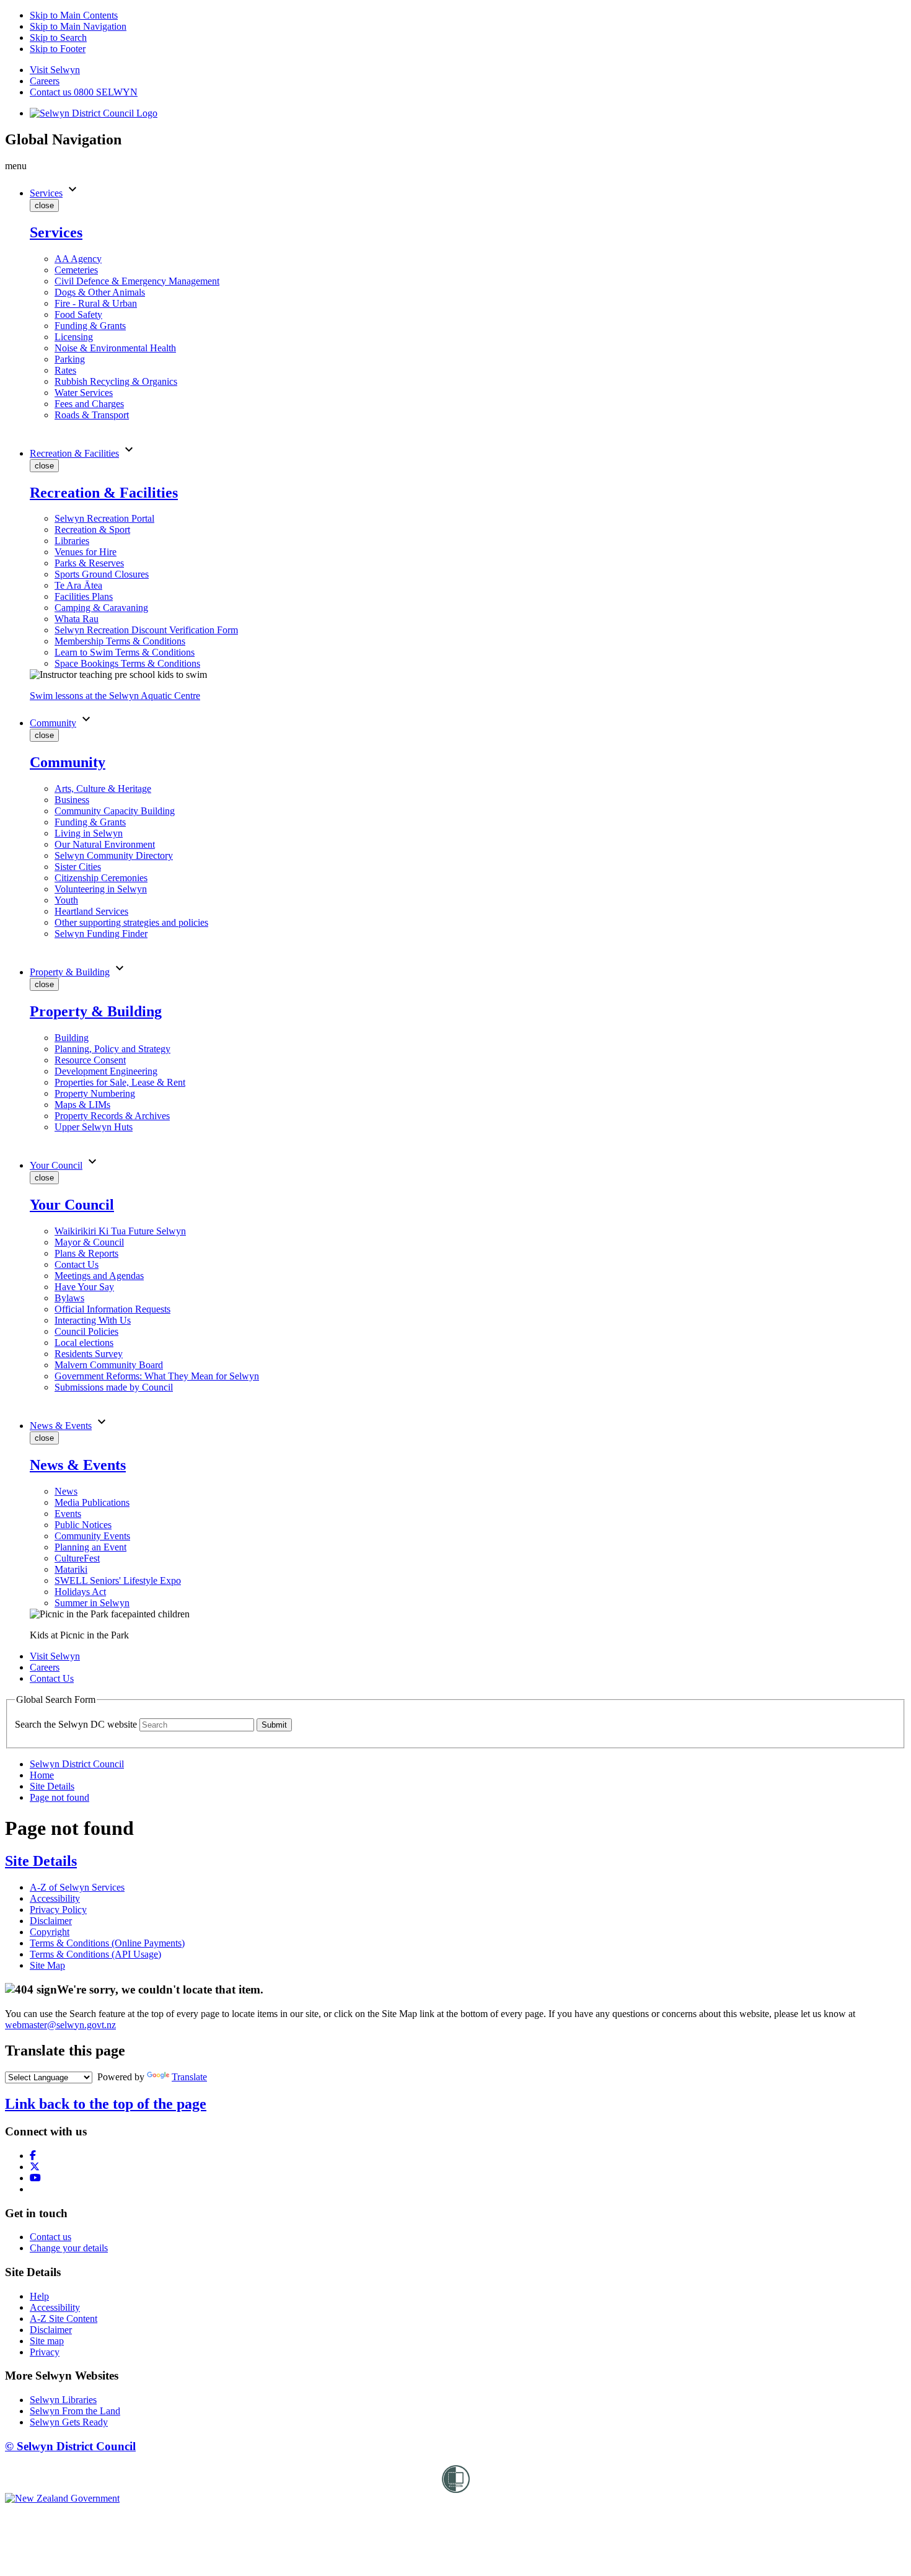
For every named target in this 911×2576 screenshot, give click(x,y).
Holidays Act (80, 1592)
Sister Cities (78, 867)
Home (42, 1775)
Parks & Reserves (89, 563)
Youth (66, 900)
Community (53, 723)
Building (72, 1038)
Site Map (47, 1965)
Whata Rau (77, 619)
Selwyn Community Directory (114, 855)
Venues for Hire (86, 552)
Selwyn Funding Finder (101, 934)
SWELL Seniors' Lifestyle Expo (118, 1580)
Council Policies (86, 1331)
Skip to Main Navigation (78, 26)
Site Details (52, 1786)
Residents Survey (89, 1354)
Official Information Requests (112, 1309)
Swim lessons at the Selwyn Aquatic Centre (115, 696)
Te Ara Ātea (78, 585)
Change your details (69, 2248)
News (66, 1491)
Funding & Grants (90, 326)
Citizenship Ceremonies (101, 878)
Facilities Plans (84, 596)
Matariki (71, 1569)
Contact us (51, 2237)
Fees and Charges (89, 404)
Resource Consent (90, 1060)
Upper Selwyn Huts (94, 1127)
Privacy (45, 2352)
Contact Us (77, 1264)
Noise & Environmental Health (115, 348)
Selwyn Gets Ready (69, 2422)
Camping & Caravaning (101, 608)
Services (46, 193)
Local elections (84, 1343)
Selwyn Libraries (63, 2400)
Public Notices (83, 1525)
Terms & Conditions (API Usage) (95, 1954)
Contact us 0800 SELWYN (84, 92)
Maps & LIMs (82, 1105)
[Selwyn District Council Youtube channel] (35, 2178)
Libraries (72, 541)
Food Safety (78, 314)
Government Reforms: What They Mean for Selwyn (157, 1376)
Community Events (92, 1536)
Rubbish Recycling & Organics (116, 381)
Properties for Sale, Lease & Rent (120, 1082)
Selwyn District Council (77, 1764)
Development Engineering (106, 1071)
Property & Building (70, 972)
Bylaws (69, 1298)
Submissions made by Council (114, 1387)
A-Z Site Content (64, 2319)
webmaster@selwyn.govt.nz (60, 2025)
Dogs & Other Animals (100, 292)
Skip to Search (58, 37)
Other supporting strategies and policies (131, 922)
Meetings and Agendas (99, 1276)
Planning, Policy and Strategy (112, 1049)
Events (68, 1514)
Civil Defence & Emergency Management (137, 281)
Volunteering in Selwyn (101, 889)
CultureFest (77, 1558)
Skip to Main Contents (74, 15)
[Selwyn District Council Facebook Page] (33, 2156)
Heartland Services (91, 911)
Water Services (84, 393)
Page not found (59, 1797)
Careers (45, 81)
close (44, 205)
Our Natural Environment (105, 844)
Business (72, 800)
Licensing (74, 337)
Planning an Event (90, 1547)
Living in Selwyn (89, 833)
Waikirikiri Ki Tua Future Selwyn (120, 1231)
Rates (65, 370)
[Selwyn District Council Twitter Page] (35, 2167)
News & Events (61, 1426)
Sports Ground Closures (102, 574)
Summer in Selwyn (92, 1603)
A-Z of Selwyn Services (77, 1887)
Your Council (56, 1165)
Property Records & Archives (112, 1116)
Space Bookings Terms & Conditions (127, 663)
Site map (47, 2341)
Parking (70, 359)
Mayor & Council (89, 1242)
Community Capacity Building (115, 811)
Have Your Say (84, 1287)
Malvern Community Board (109, 1365)
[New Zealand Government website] (62, 2498)
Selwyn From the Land (75, 2411)
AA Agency (78, 259)
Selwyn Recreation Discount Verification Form (146, 630)
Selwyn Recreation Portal (104, 518)
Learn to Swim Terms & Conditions (125, 652)
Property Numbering (95, 1093)
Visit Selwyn (55, 70)
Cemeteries (76, 270)
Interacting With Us (93, 1320)
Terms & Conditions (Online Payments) (107, 1943)
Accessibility (55, 1898)
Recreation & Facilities (74, 453)
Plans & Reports (86, 1253)
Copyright (50, 1932)
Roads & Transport (92, 415)
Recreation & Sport (92, 530)
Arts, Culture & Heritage (103, 789)
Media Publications (92, 1502)
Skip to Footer (58, 49)
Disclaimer (51, 1921)
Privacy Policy (58, 1910)
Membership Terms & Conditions (120, 641)
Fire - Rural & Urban (96, 303)
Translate (189, 2077)
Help (39, 2296)
